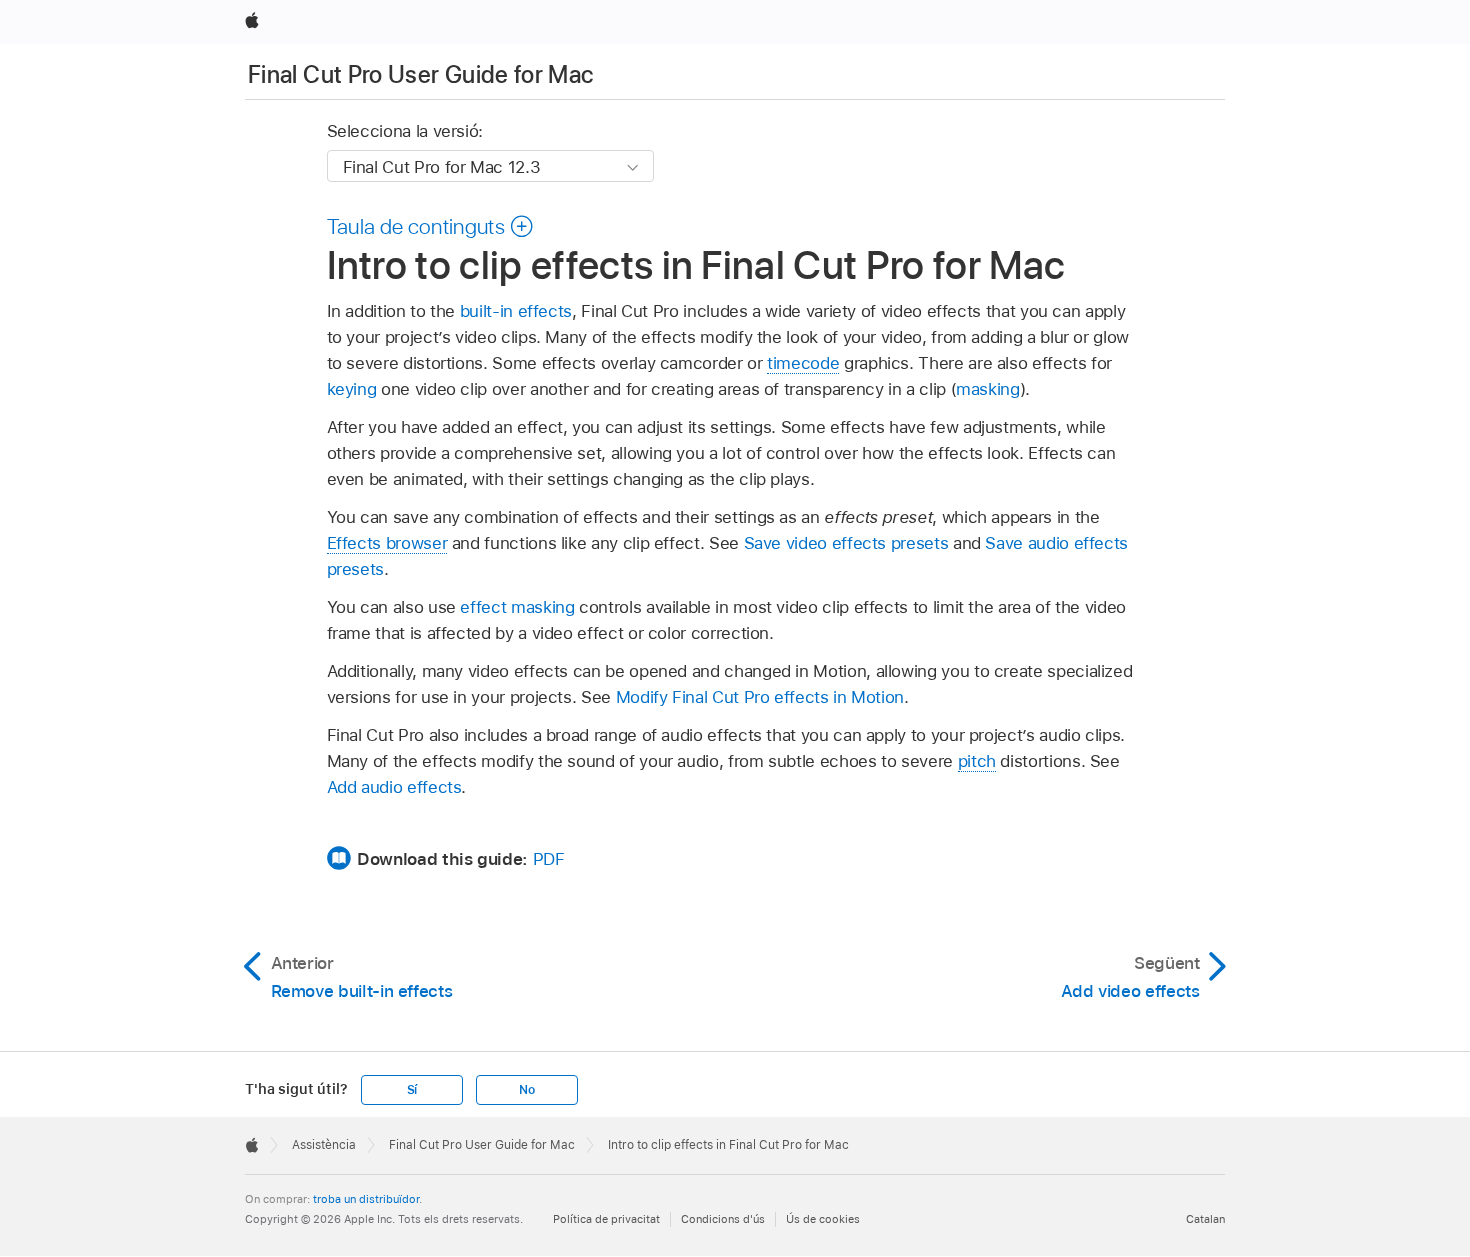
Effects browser (387, 543)
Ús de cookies (823, 1219)
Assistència (324, 1145)
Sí (412, 1090)
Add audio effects (394, 787)
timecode (803, 363)
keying (352, 389)
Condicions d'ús (723, 1219)
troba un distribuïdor (366, 1199)
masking (988, 389)
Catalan (1205, 1219)
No (527, 1090)
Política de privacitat (606, 1219)
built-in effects (516, 311)
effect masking (517, 607)
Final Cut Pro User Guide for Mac (421, 74)
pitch (977, 761)
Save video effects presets (846, 543)
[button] (431, 226)
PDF (549, 859)
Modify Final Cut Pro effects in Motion (760, 697)
